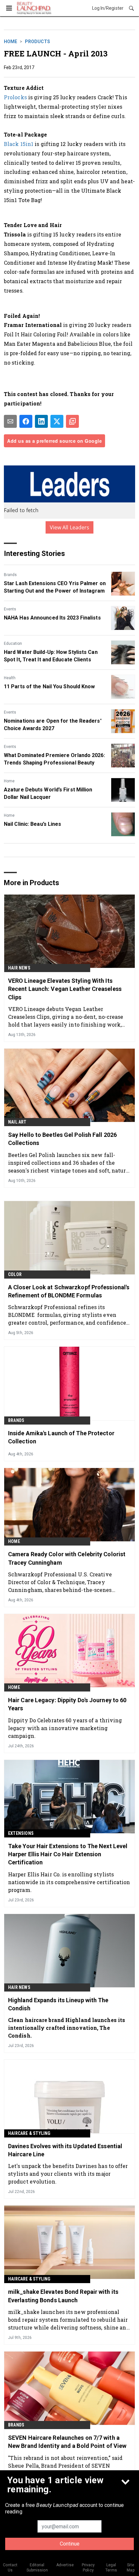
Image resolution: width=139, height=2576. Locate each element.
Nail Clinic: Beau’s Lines (33, 824)
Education (13, 644)
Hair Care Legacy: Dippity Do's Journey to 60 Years (67, 1704)
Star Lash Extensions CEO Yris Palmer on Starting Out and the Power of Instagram (55, 587)
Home (11, 42)
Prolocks (15, 97)
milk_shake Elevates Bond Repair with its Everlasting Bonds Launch (63, 2296)
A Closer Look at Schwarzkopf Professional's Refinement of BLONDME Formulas (69, 1291)
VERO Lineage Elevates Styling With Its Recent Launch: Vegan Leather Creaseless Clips (65, 989)
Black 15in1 (19, 144)
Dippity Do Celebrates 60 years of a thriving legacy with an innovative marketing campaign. (65, 1728)
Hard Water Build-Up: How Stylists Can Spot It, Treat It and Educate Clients (51, 656)
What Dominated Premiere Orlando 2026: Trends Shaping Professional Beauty (54, 759)
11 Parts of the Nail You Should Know (49, 686)
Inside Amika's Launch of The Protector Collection (61, 1437)
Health (10, 678)
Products (37, 42)
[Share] (26, 421)
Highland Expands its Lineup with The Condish (58, 2004)
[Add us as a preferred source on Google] (72, 421)
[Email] (10, 421)
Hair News (19, 968)
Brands (10, 575)
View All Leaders (70, 527)
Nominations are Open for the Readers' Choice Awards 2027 (53, 724)
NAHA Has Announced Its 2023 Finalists (52, 618)
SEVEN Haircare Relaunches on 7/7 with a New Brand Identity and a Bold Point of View (67, 2442)
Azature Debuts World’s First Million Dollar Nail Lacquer (48, 793)
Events (10, 609)
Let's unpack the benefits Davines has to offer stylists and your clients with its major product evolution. (68, 2174)
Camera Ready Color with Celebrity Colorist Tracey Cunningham (67, 1558)
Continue (70, 2544)
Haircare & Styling (29, 2133)
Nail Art (17, 1122)
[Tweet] (57, 421)
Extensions (21, 1833)
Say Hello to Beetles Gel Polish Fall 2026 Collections (62, 1139)
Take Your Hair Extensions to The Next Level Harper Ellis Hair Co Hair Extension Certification (68, 1854)
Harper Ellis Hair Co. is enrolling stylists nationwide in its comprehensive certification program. (69, 1882)
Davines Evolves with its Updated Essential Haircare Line (65, 2150)
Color (15, 1274)
